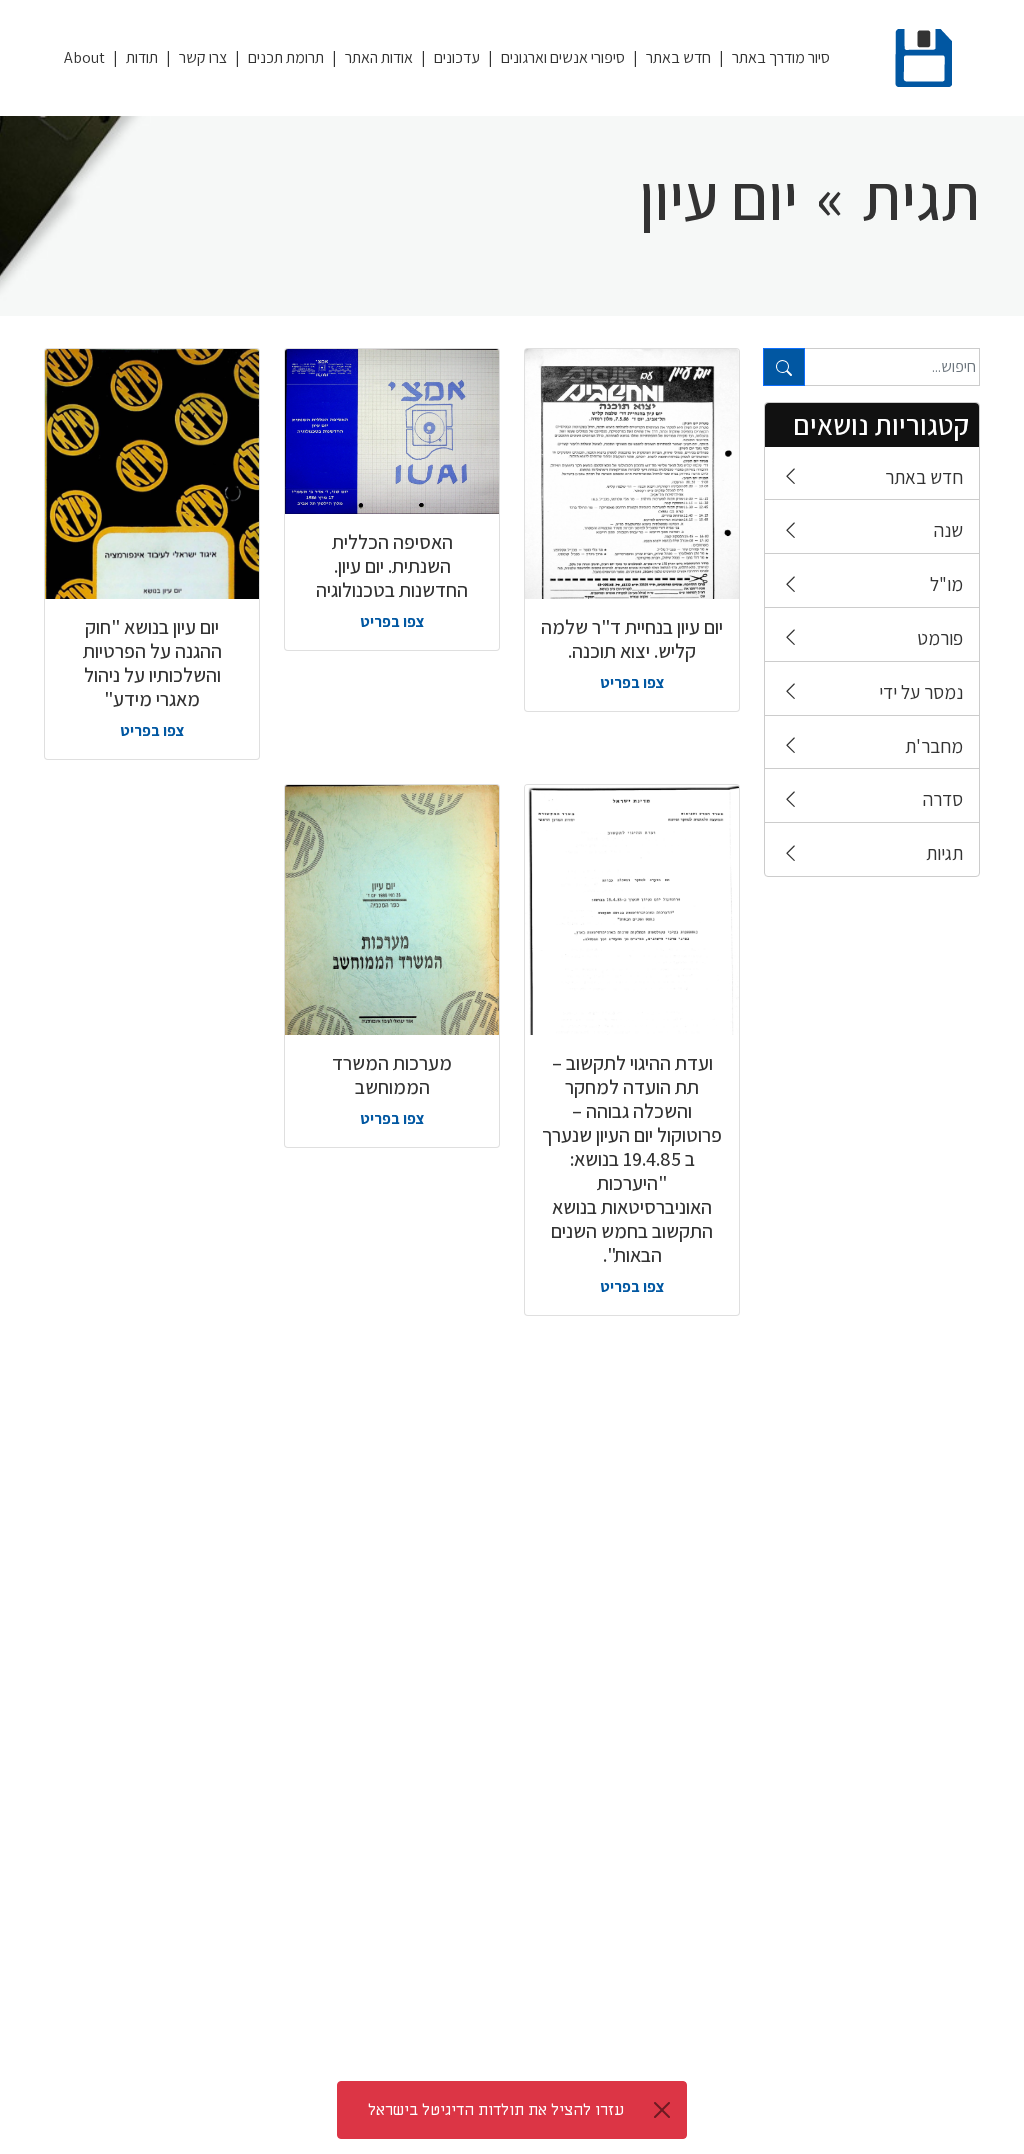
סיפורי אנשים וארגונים (563, 57)
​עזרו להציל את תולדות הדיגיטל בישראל (496, 2110)
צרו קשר (203, 57)
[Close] (662, 2110)
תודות (142, 57)
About (84, 57)
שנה (948, 530)
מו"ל (946, 584)
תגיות (944, 853)
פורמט (940, 638)
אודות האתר (379, 57)
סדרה (943, 799)
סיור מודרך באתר (781, 57)
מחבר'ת (934, 746)
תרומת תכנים (286, 57)
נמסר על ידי (921, 692)
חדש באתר (678, 57)
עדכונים (457, 57)
